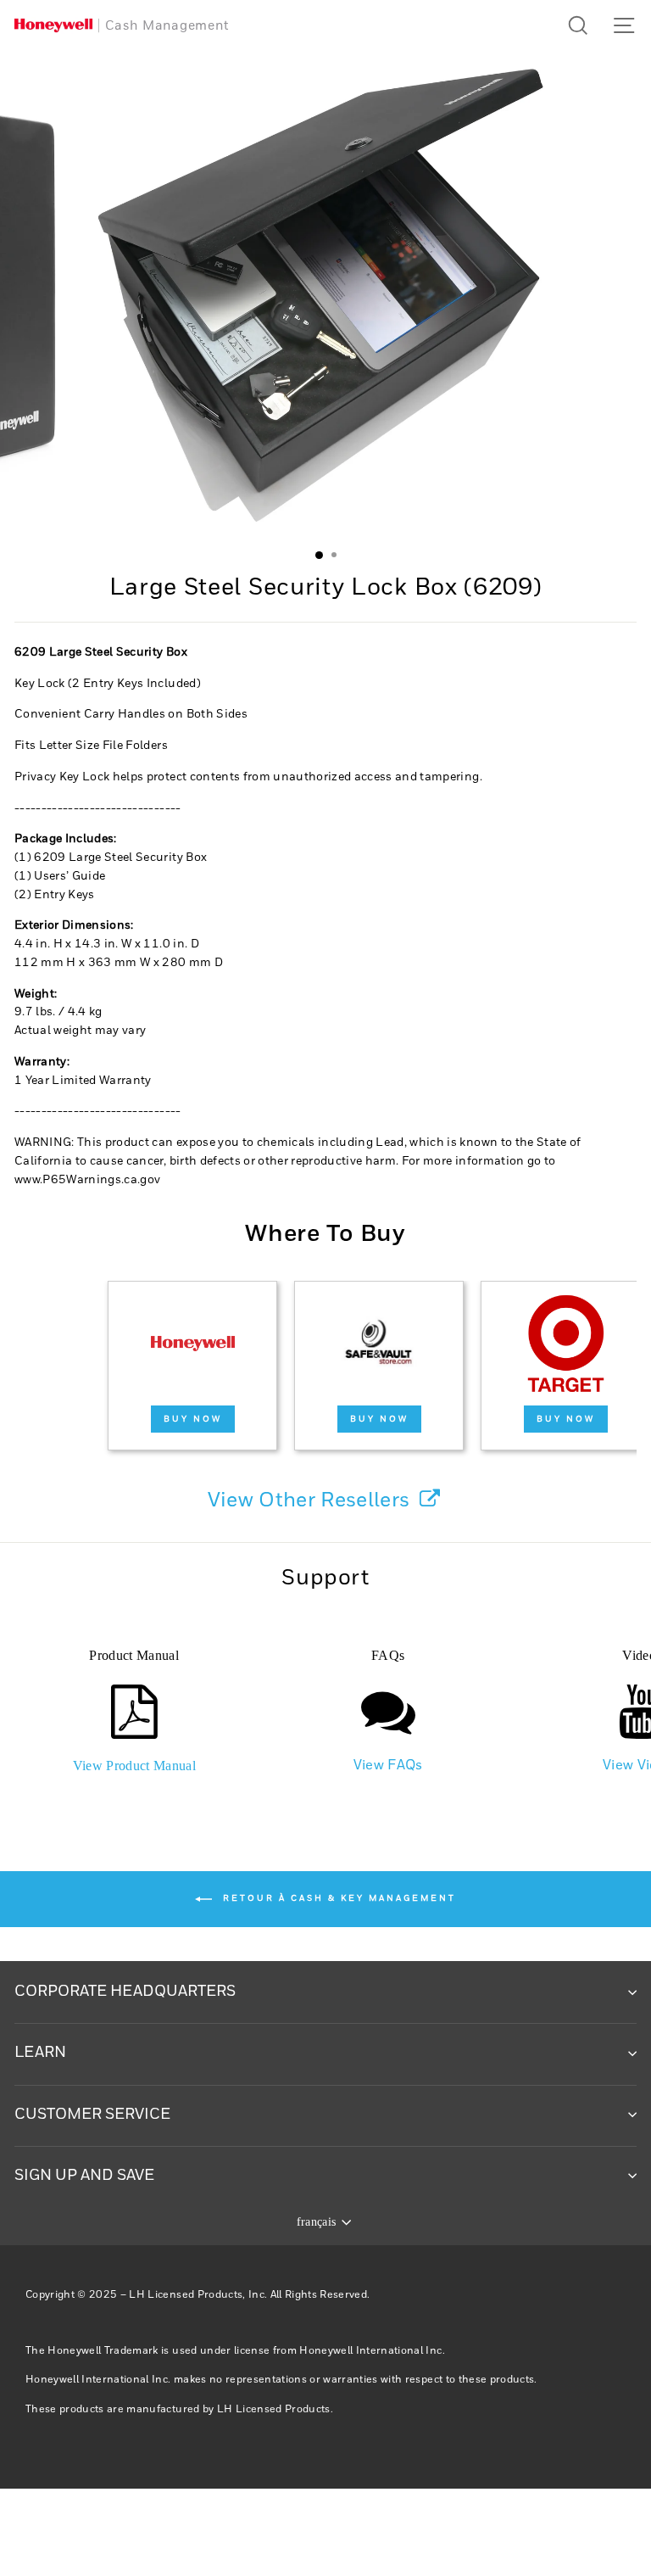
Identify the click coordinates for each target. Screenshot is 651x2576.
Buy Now (193, 1419)
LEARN (40, 2053)
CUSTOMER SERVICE (92, 2115)
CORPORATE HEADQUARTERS (125, 1992)
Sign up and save (84, 2176)
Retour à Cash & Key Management (337, 1898)
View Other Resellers (312, 1500)
